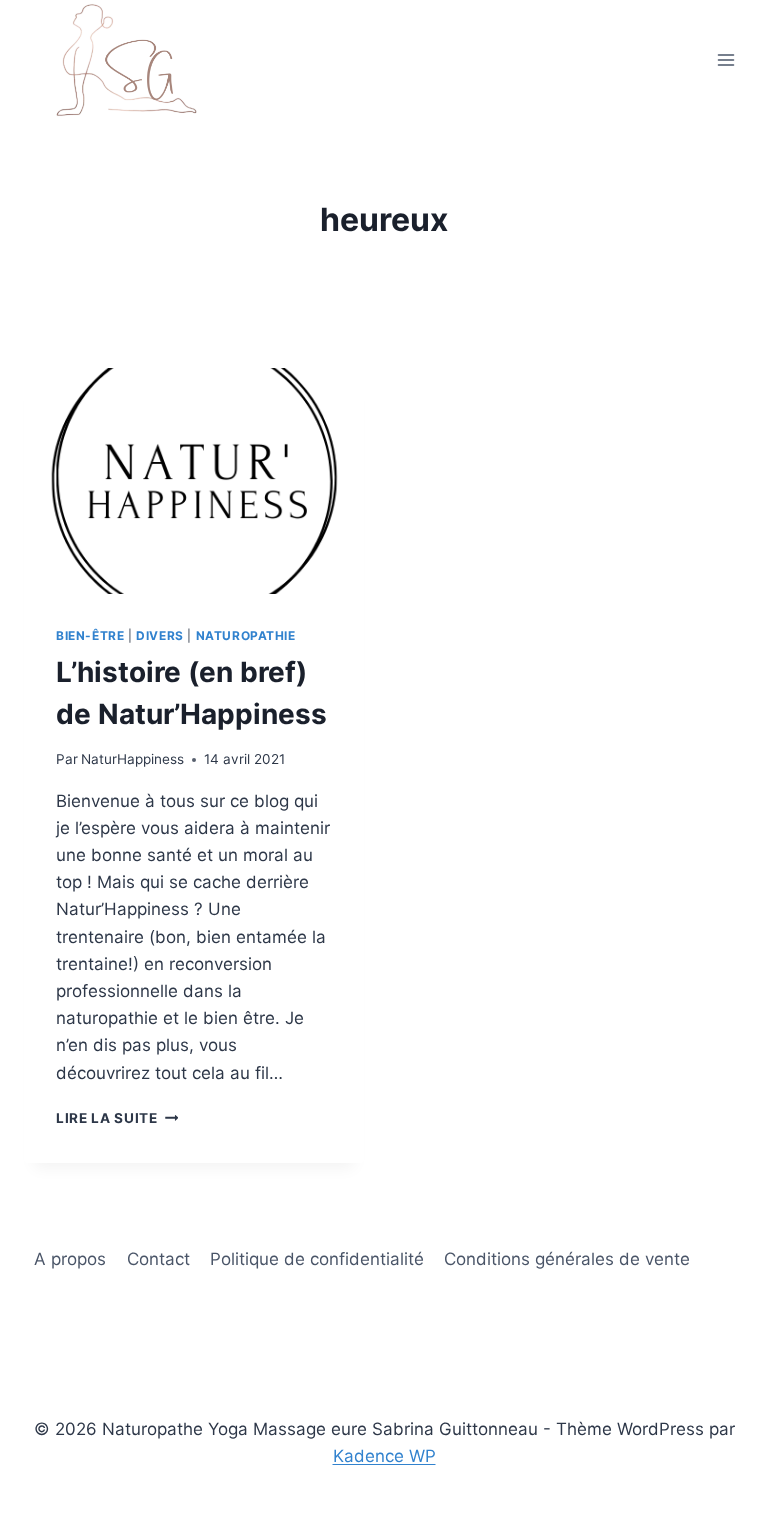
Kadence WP (384, 1456)
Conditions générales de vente (567, 1259)
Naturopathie (246, 635)
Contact (158, 1259)
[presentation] (194, 481)
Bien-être (90, 635)
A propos (70, 1259)
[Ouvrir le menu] (725, 59)
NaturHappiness (132, 759)
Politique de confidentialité (317, 1259)
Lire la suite (117, 1118)
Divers (160, 635)
